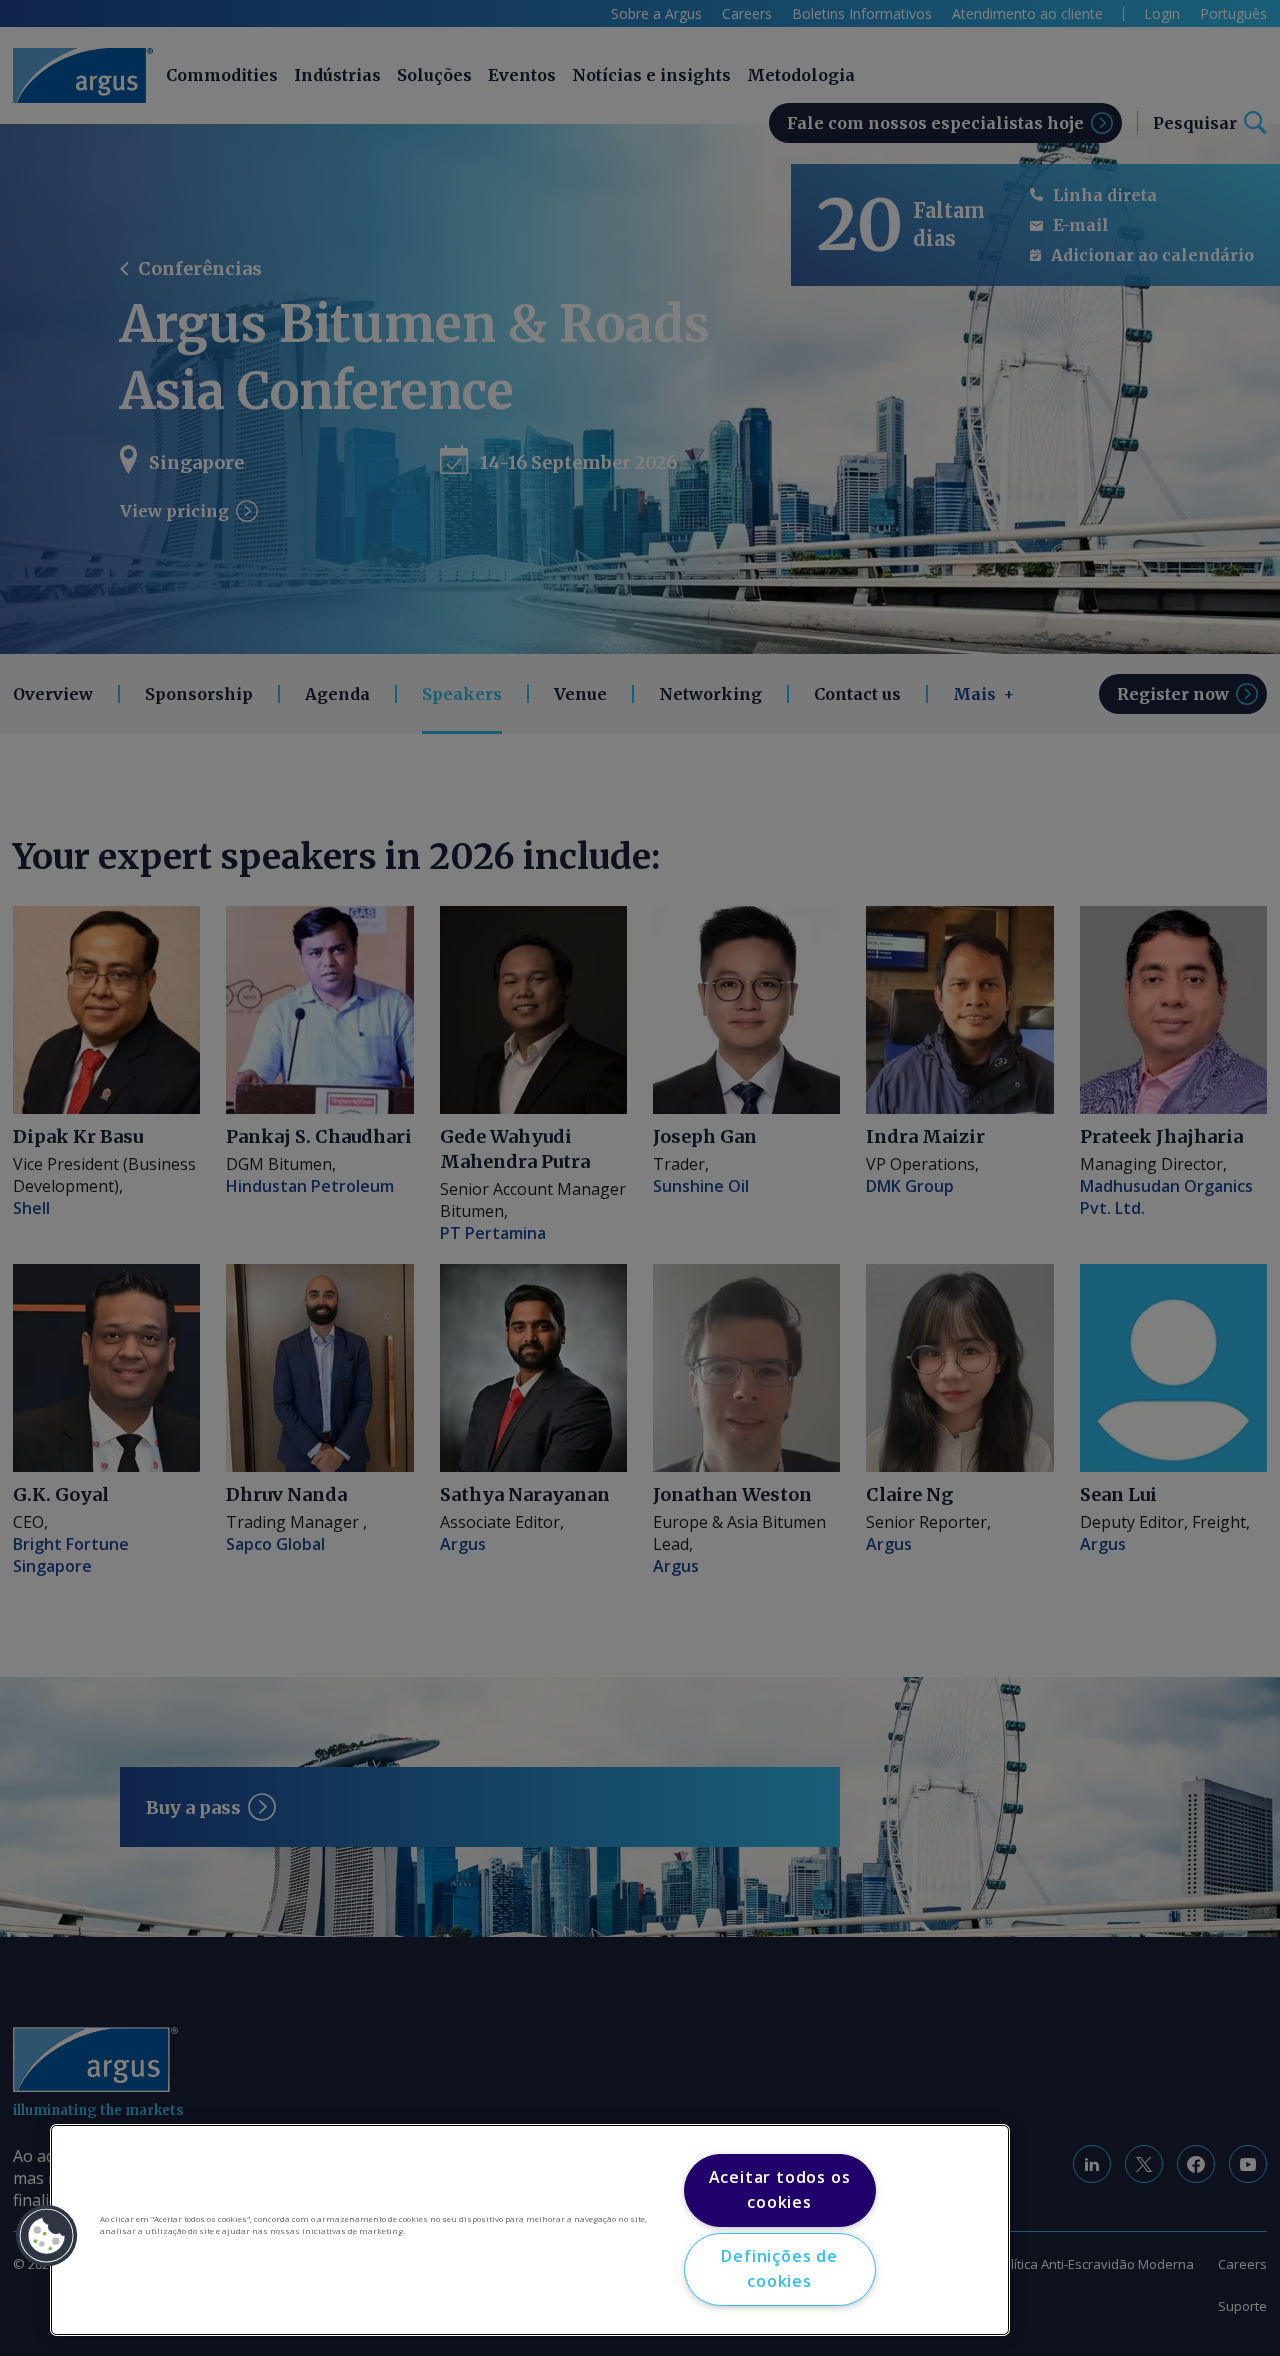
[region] (530, 2230)
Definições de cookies (779, 2269)
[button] (47, 2236)
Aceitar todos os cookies (780, 2190)
